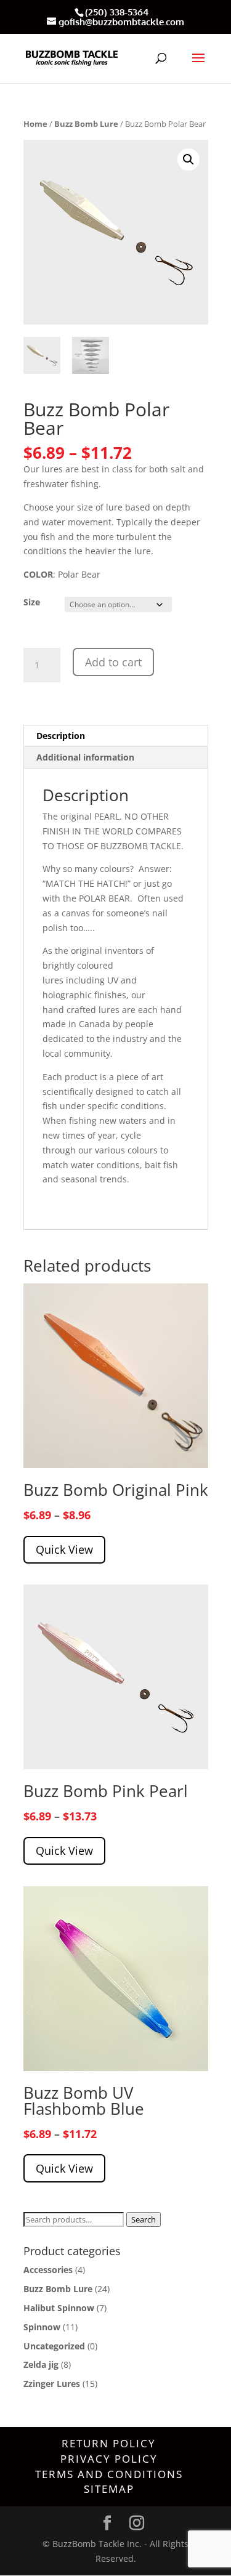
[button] (188, 159)
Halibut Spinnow (59, 2308)
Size (32, 602)
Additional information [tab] (85, 757)
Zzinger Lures (52, 2384)
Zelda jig (41, 2364)
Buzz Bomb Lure (86, 124)
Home (35, 124)
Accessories (48, 2270)
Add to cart (113, 662)
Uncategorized (54, 2346)
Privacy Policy (109, 2459)
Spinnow (42, 2327)
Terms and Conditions (109, 2474)
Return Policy (109, 2443)
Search (144, 2219)
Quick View (64, 1549)
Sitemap (109, 2489)
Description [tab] (61, 736)
